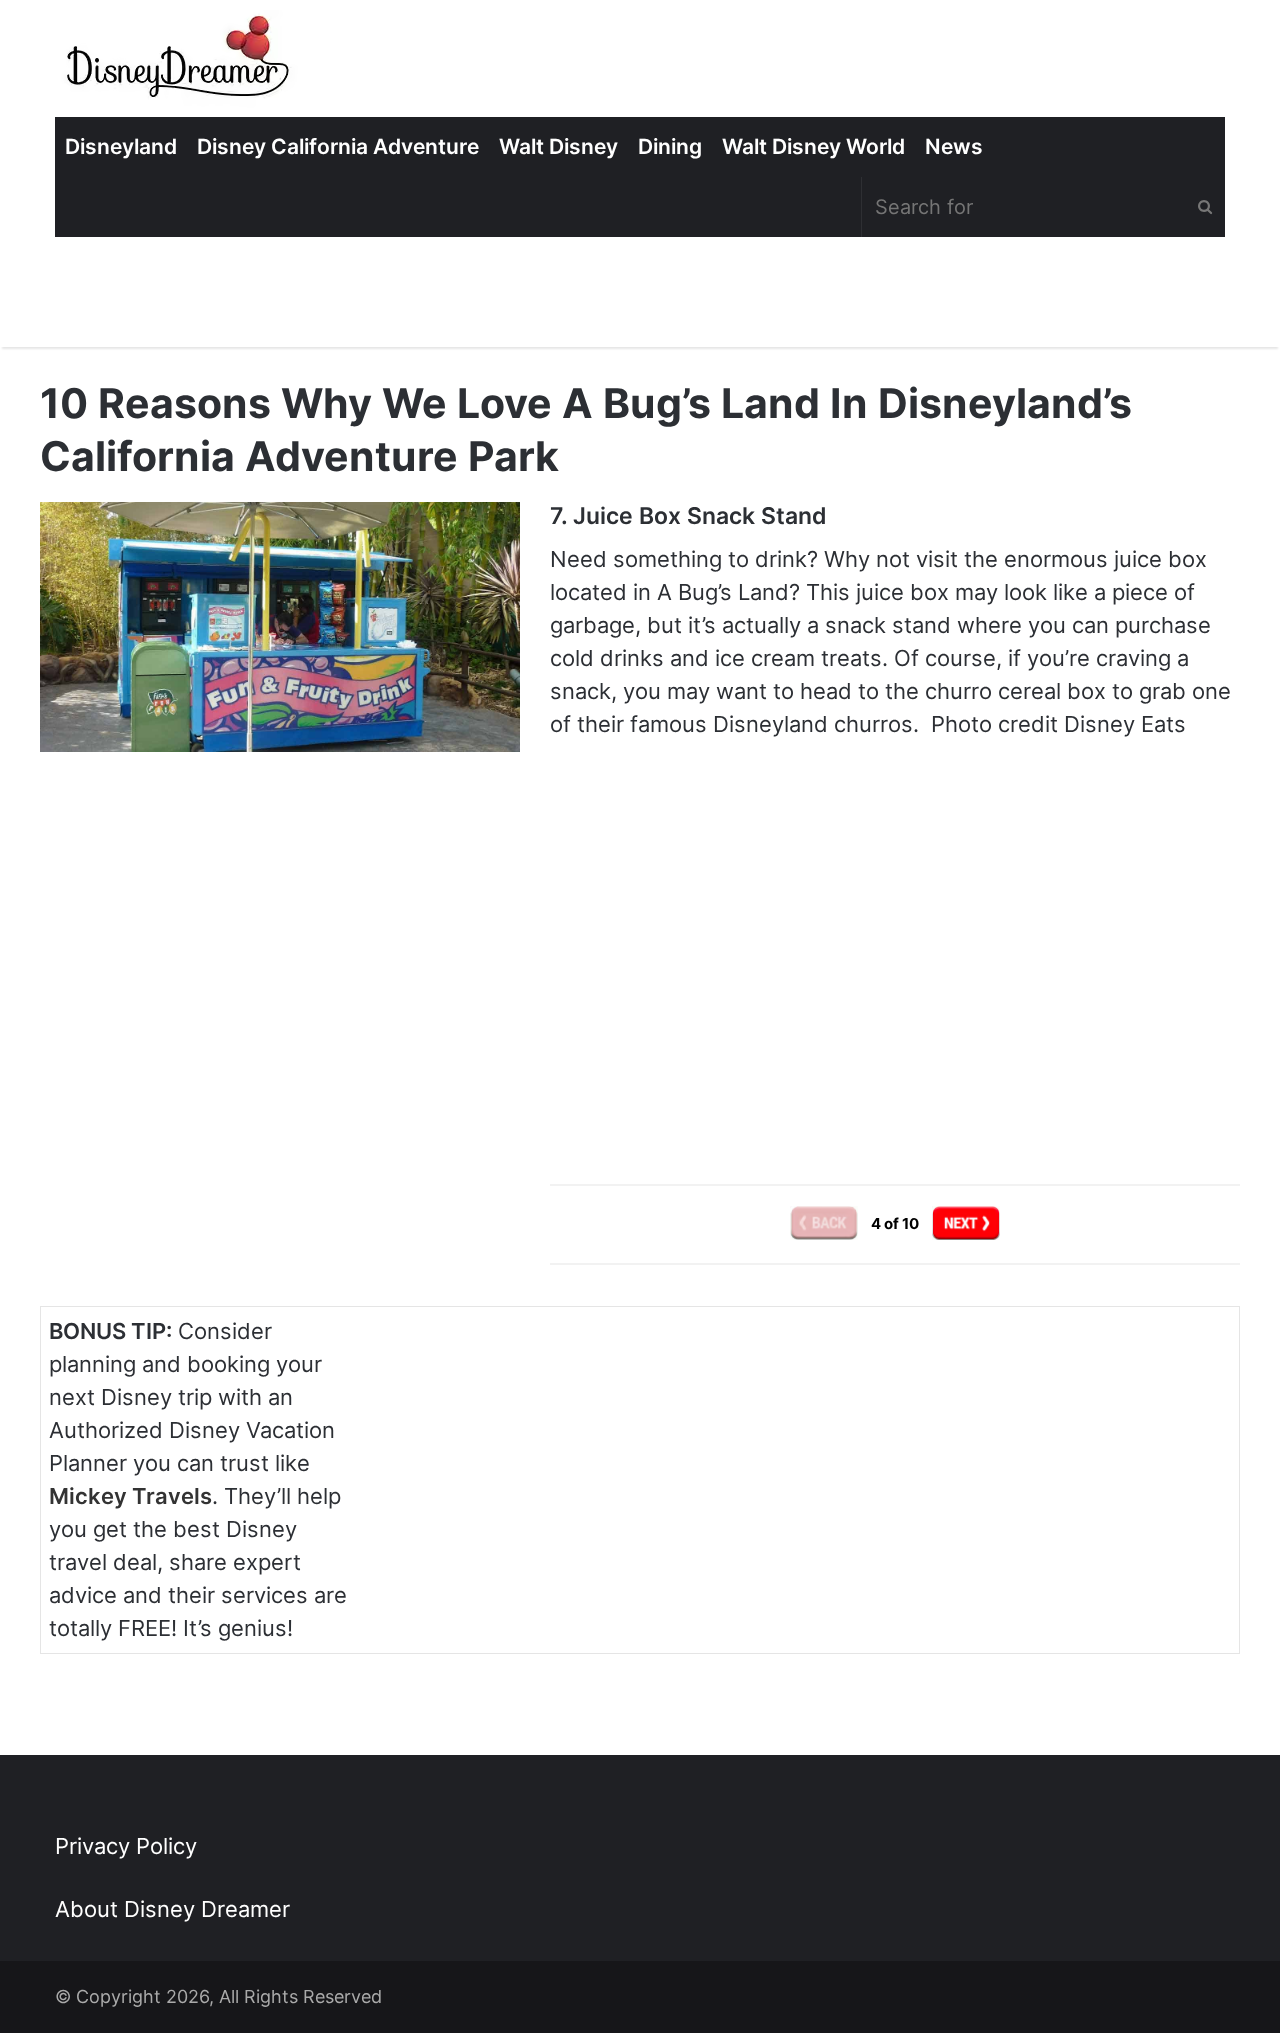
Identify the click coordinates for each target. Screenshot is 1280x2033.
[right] (966, 1223)
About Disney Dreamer (172, 1909)
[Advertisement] (895, 977)
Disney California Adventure (338, 146)
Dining (670, 146)
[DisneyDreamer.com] (180, 63)
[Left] (825, 1223)
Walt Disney (558, 146)
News (954, 146)
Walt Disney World (813, 146)
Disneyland (121, 146)
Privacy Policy (126, 1846)
